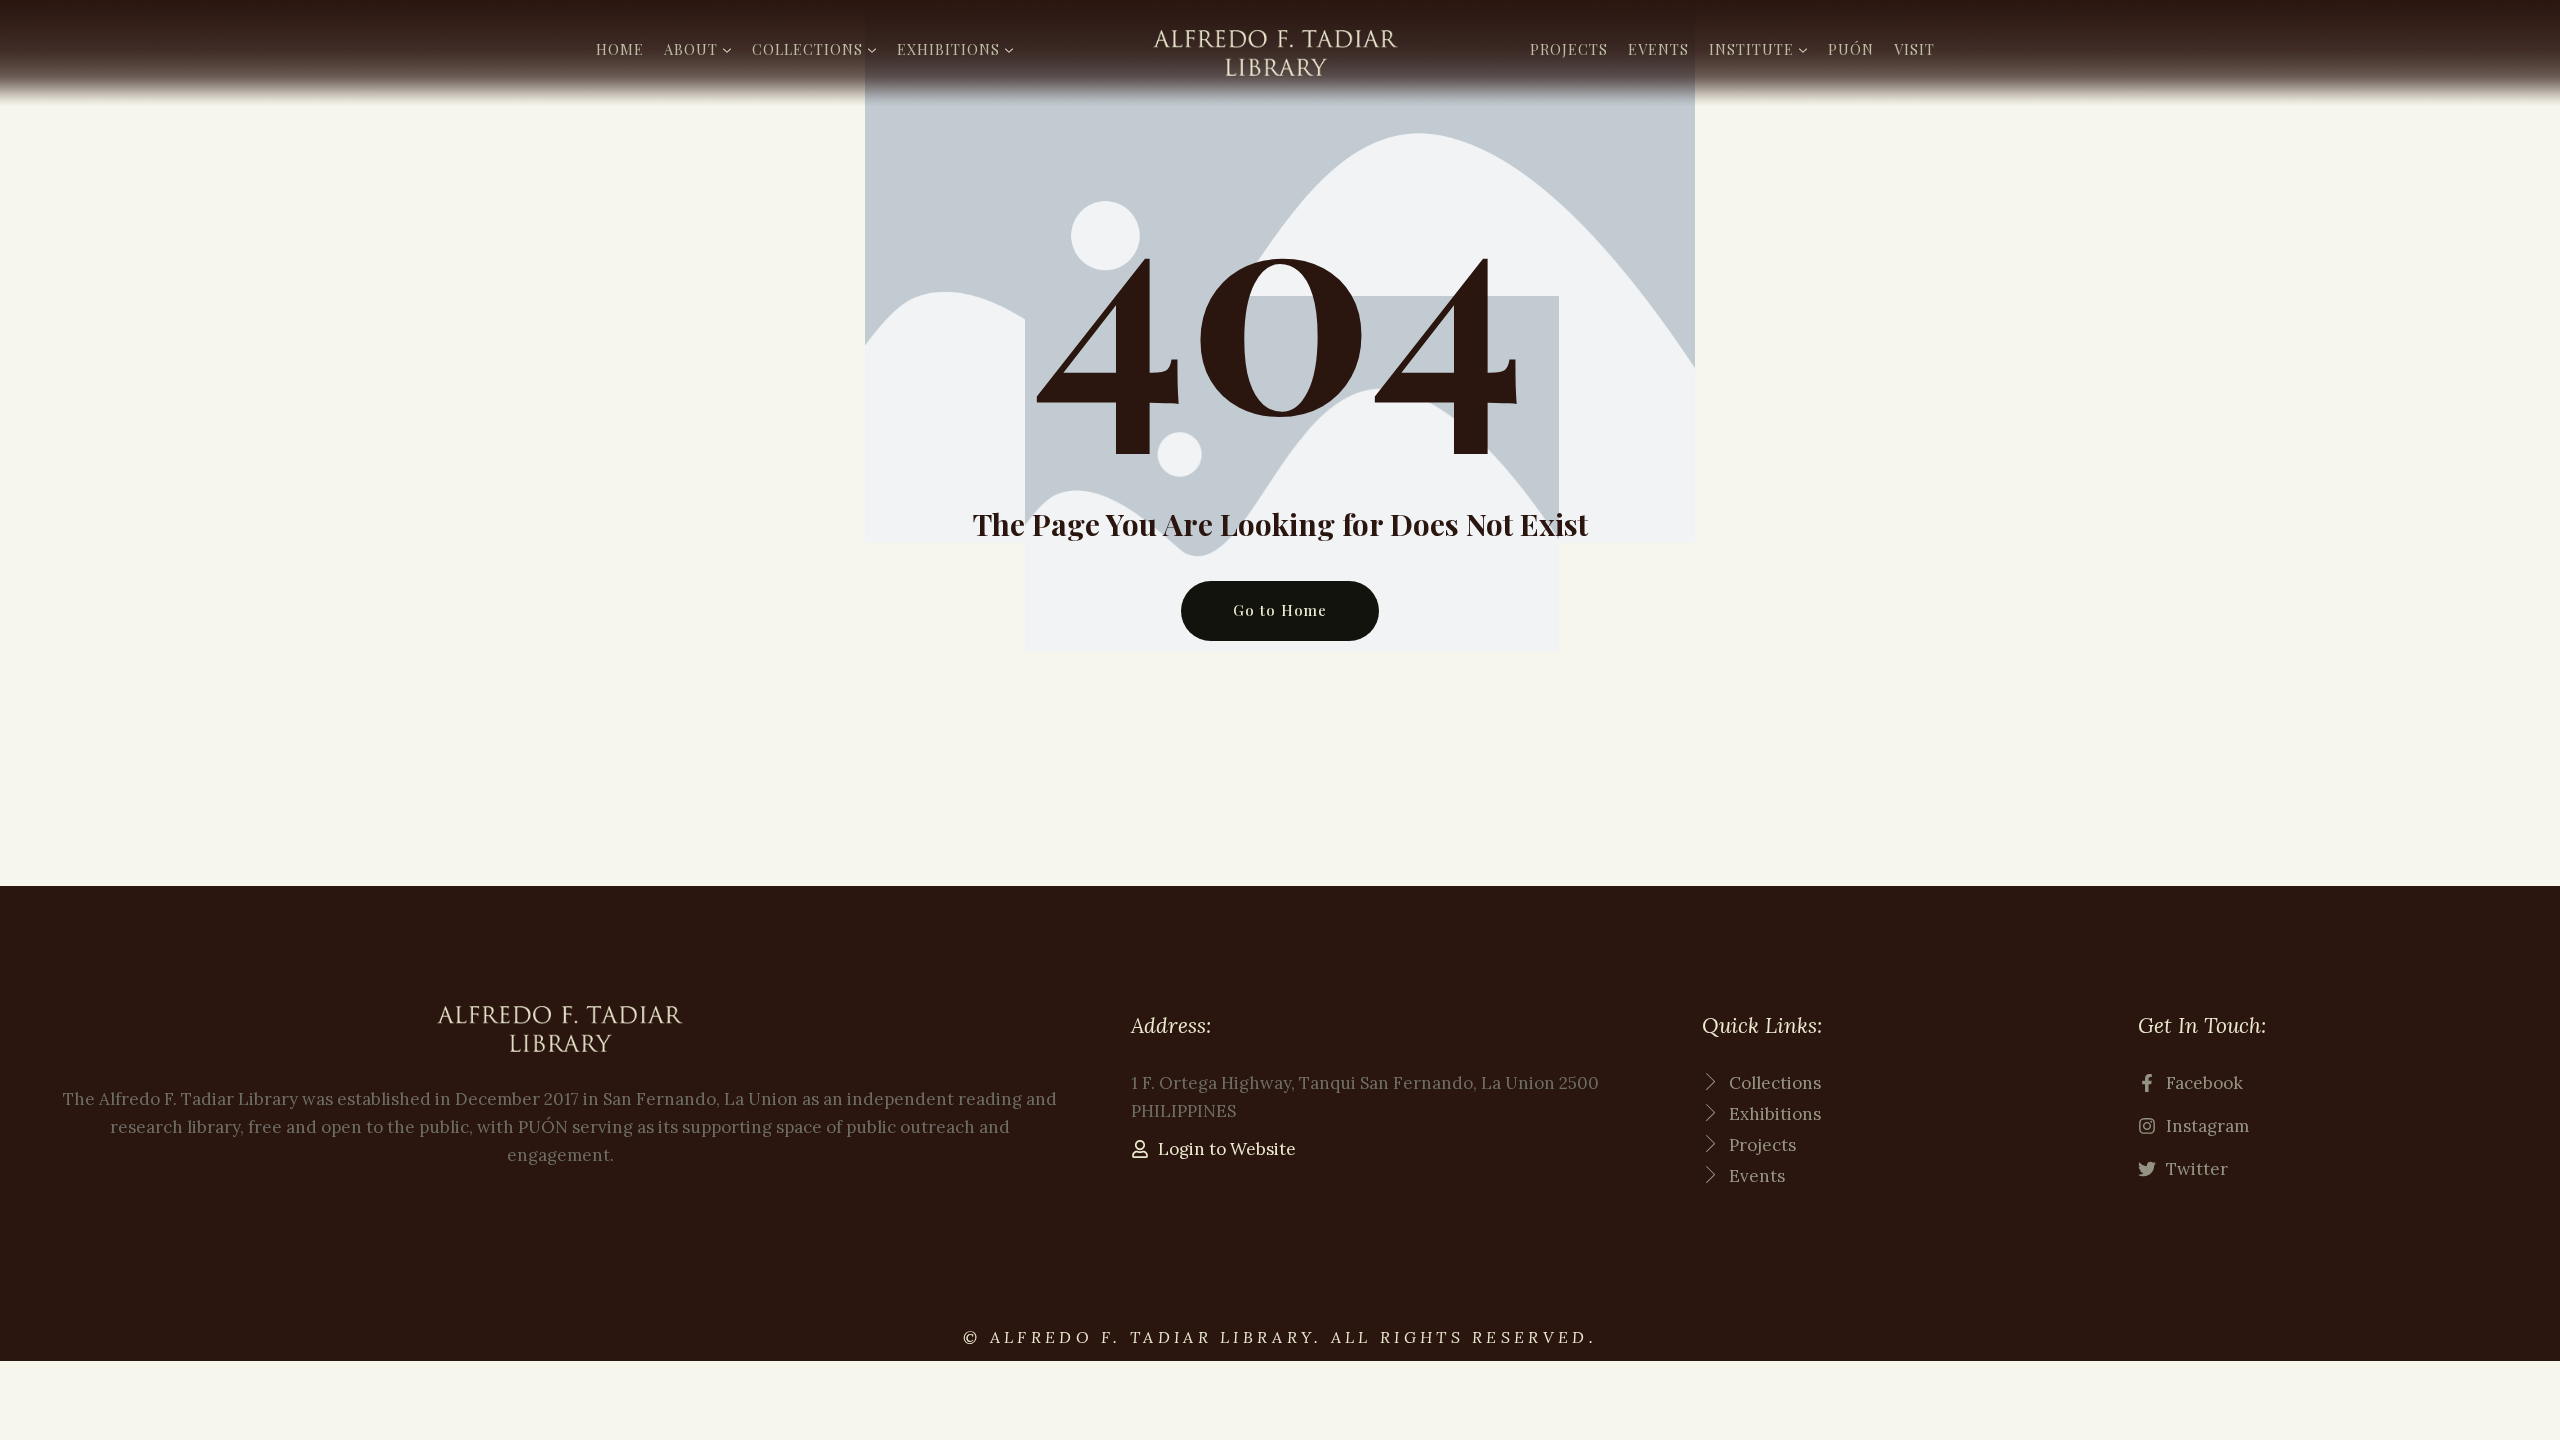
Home (620, 49)
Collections (807, 49)
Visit (1914, 49)
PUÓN (1851, 49)
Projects (1569, 49)
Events (1658, 49)
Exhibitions (948, 49)
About (691, 49)
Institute (1751, 49)
